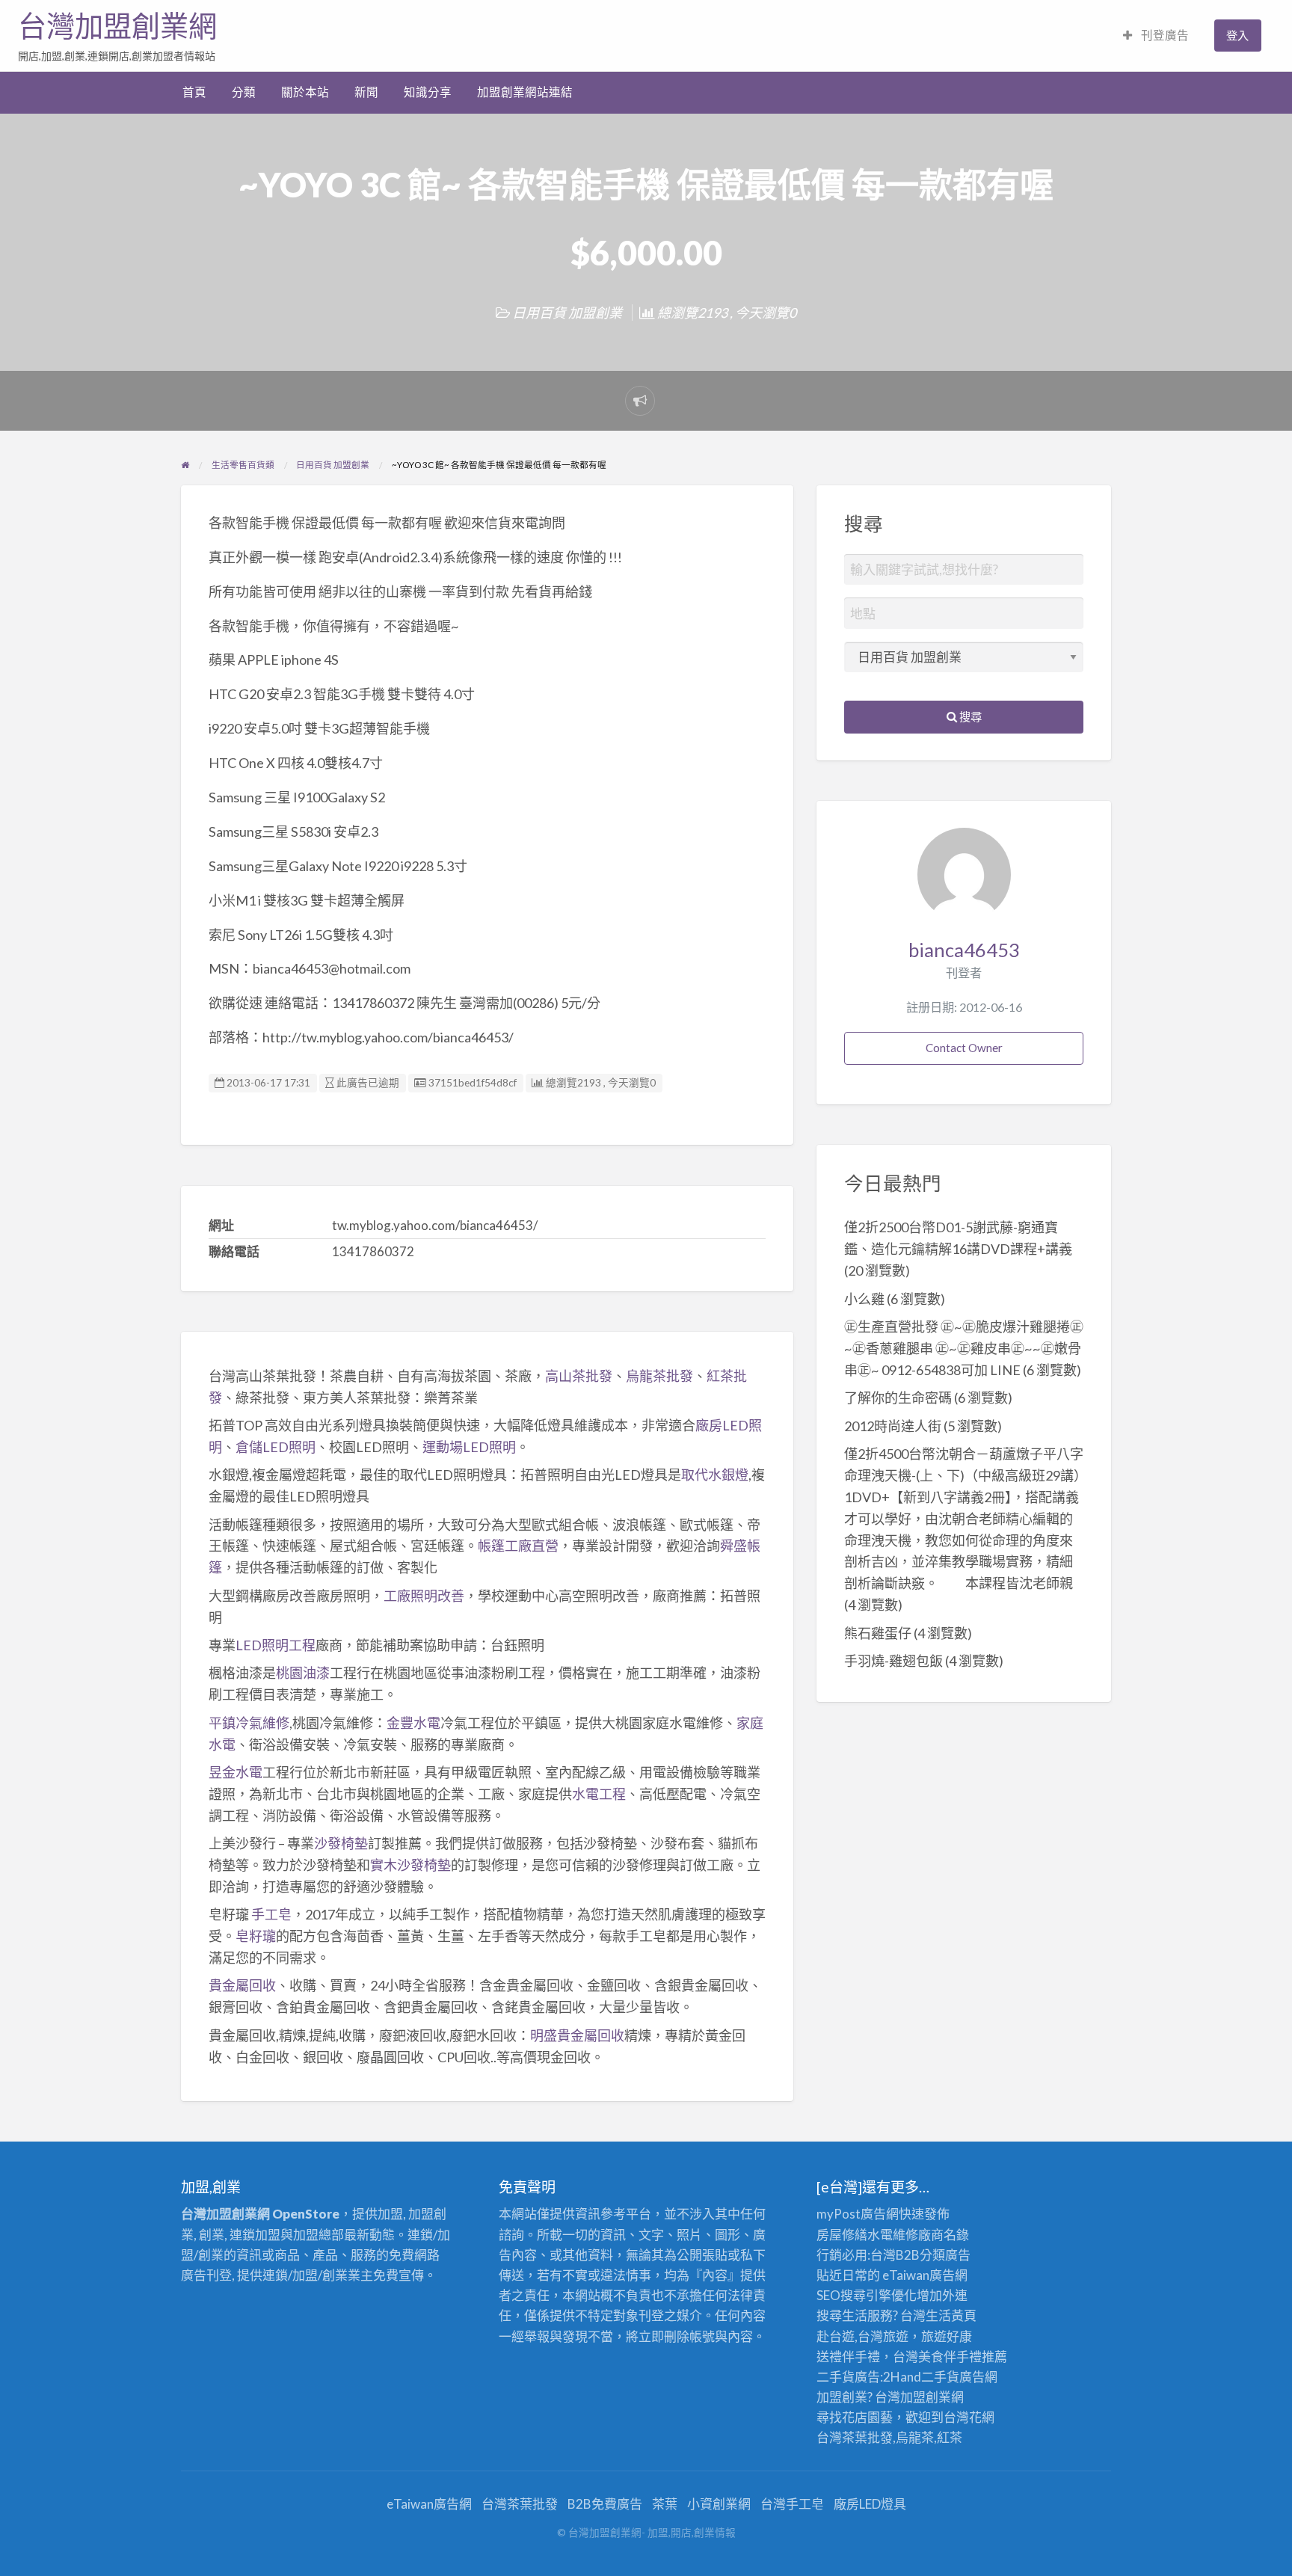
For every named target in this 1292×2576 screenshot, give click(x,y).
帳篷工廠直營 (518, 1546)
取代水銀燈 (715, 1475)
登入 (1237, 35)
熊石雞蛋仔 (878, 1633)
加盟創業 (926, 2397)
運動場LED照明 (469, 1447)
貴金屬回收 (242, 1985)
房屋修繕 (842, 2235)
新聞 (366, 92)
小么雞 (864, 1299)
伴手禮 (963, 2357)
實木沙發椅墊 (410, 1865)
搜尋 (969, 716)
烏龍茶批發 (659, 1376)
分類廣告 (945, 2255)
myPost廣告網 (858, 2214)
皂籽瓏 (256, 1936)
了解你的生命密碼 (898, 1398)
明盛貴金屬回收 (577, 2035)
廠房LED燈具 (870, 2504)
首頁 (194, 92)
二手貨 (940, 2377)
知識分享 (428, 92)
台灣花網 (969, 2417)
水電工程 (599, 1794)
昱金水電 (236, 1772)
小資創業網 (719, 2504)
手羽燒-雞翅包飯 (893, 1661)
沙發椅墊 (341, 1843)
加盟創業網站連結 (525, 92)
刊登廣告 (1164, 35)
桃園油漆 (303, 1673)
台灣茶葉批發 (855, 2437)
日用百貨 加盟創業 (567, 313)
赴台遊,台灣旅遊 (862, 2336)
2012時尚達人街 (893, 1426)
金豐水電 (413, 1723)
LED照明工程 (276, 1645)
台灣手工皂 (792, 2504)
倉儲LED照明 (276, 1447)
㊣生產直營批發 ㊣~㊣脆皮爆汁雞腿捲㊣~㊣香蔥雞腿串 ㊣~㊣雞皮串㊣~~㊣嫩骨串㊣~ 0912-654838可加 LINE (964, 1348)
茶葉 (665, 2504)
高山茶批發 (579, 1376)
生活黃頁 (951, 2315)
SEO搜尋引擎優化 (867, 2295)
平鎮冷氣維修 (249, 1723)
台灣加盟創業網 (117, 26)
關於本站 (305, 92)
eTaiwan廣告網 (925, 2275)
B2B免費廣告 (605, 2504)
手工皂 (271, 1914)
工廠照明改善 (424, 1596)
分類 (244, 92)
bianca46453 (964, 950)
